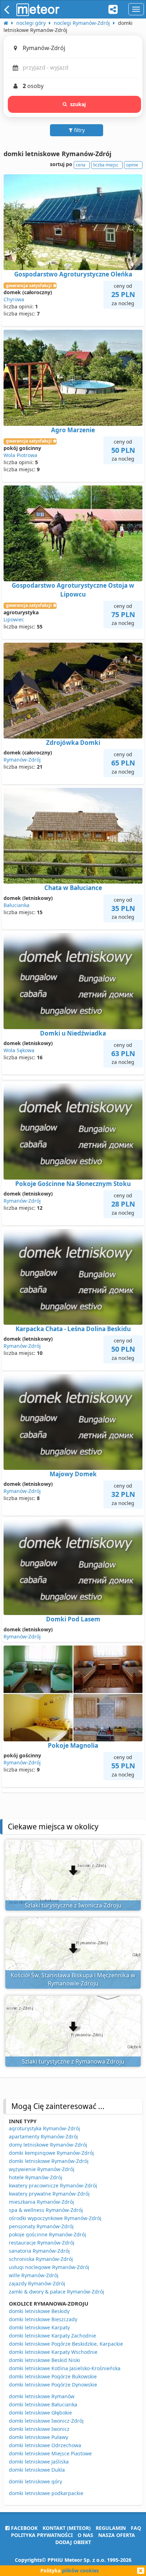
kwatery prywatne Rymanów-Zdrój (49, 2194)
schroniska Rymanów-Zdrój (41, 2259)
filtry (79, 130)
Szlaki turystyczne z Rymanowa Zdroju (73, 2061)
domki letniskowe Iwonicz (39, 2429)
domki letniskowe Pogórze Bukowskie (53, 2376)
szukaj (78, 104)
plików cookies (80, 2570)
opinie (132, 165)
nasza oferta (117, 2535)
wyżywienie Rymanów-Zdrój (42, 2169)
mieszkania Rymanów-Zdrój (41, 2202)
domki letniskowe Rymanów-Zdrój (49, 2161)
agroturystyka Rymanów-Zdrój (44, 2128)
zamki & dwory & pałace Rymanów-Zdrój (57, 2292)
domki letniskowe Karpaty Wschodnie (53, 2352)
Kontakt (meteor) (67, 2528)
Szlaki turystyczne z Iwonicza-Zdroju (73, 1905)
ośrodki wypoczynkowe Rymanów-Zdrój (55, 2218)
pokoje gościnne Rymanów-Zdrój (47, 2234)
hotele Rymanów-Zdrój (36, 2177)
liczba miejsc (106, 165)
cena (81, 165)
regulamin (111, 2528)
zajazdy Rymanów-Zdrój (37, 2283)
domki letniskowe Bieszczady (43, 2319)
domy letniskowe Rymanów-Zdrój (48, 2145)
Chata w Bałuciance (73, 888)
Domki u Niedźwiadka (73, 1033)
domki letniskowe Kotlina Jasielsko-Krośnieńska (65, 2368)
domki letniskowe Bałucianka (43, 2404)
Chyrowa (14, 299)
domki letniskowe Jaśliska (39, 2462)
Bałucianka (16, 905)
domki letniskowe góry (35, 2481)
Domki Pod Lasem (73, 1619)
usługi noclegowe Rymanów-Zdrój (49, 2267)
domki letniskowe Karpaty (39, 2327)
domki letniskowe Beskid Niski (44, 2360)
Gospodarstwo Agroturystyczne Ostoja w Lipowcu (73, 590)
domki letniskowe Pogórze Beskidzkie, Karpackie (66, 2344)
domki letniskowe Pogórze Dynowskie (53, 2385)
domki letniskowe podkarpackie (46, 2493)
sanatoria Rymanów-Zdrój (39, 2251)
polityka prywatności (42, 2535)
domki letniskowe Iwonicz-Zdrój (46, 2421)
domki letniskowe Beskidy (39, 2311)
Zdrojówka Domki (73, 743)
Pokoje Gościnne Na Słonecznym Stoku (73, 1184)
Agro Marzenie (73, 430)
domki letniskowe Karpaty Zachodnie (52, 2336)
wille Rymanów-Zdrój (34, 2275)
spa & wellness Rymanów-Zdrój (46, 2210)
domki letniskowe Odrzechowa (45, 2445)
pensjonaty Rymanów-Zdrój (41, 2226)
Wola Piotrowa (20, 455)
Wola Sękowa (19, 1050)
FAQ (136, 2528)
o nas (85, 2535)
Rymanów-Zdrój (22, 760)
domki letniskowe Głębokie (40, 2413)
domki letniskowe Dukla (37, 2470)
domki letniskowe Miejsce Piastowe (50, 2453)
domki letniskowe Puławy (38, 2437)
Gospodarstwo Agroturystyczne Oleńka (73, 274)
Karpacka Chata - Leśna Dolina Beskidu (73, 1329)
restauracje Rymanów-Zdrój (42, 2243)
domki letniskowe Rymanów (42, 2396)
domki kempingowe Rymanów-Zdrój (51, 2153)
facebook (24, 2528)
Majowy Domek (73, 1474)
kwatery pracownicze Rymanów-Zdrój (53, 2185)
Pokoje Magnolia (73, 1745)
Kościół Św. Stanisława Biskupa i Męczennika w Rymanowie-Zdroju (73, 1979)
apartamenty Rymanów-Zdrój (43, 2136)
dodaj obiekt (73, 2542)
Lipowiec (14, 619)
